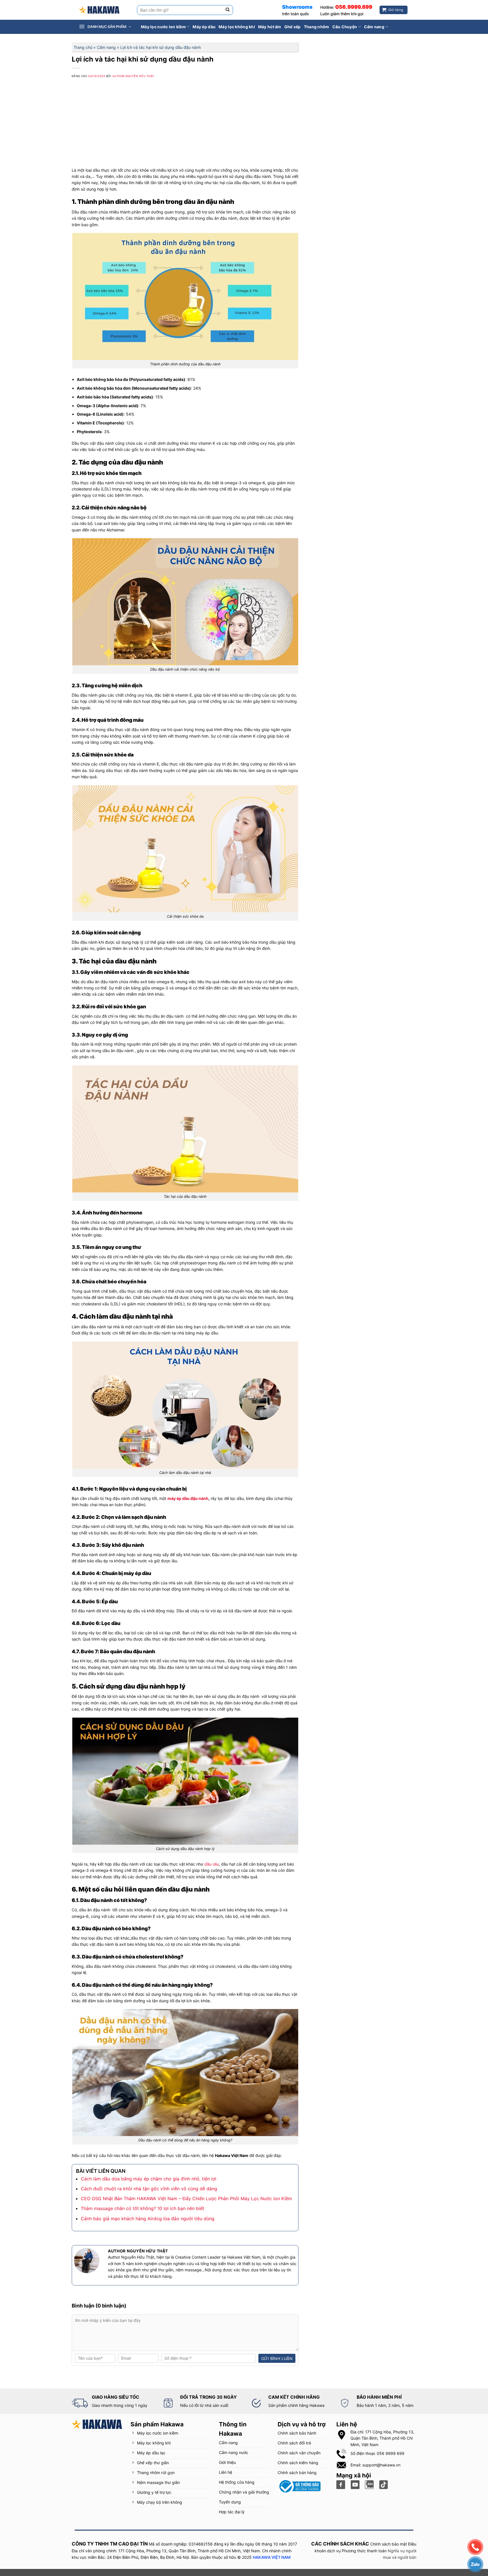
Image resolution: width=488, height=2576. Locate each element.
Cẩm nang (374, 27)
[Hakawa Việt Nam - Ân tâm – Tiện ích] (99, 10)
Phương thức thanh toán (364, 2551)
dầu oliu (212, 1864)
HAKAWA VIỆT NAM (272, 2557)
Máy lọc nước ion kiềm (163, 27)
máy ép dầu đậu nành (188, 1498)
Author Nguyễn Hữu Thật (133, 76)
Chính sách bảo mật (389, 2544)
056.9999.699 (354, 7)
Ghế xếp (293, 27)
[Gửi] (228, 10)
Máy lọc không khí (237, 27)
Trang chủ (83, 47)
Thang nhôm (317, 27)
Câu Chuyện (345, 27)
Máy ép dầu (204, 27)
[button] (108, 27)
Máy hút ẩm (270, 27)
